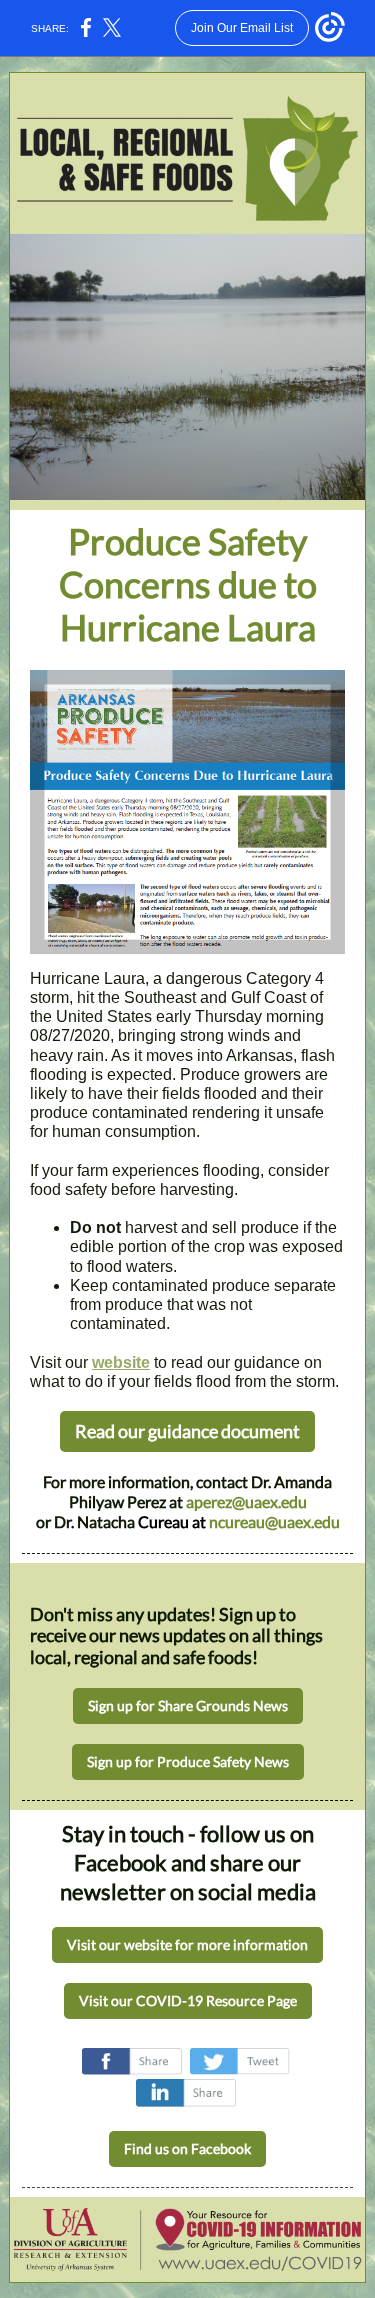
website (121, 1362)
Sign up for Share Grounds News (188, 1705)
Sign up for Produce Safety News (188, 1761)
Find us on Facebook (187, 2148)
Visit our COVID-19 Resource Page (188, 2000)
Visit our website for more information (187, 1944)
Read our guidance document (187, 1431)
